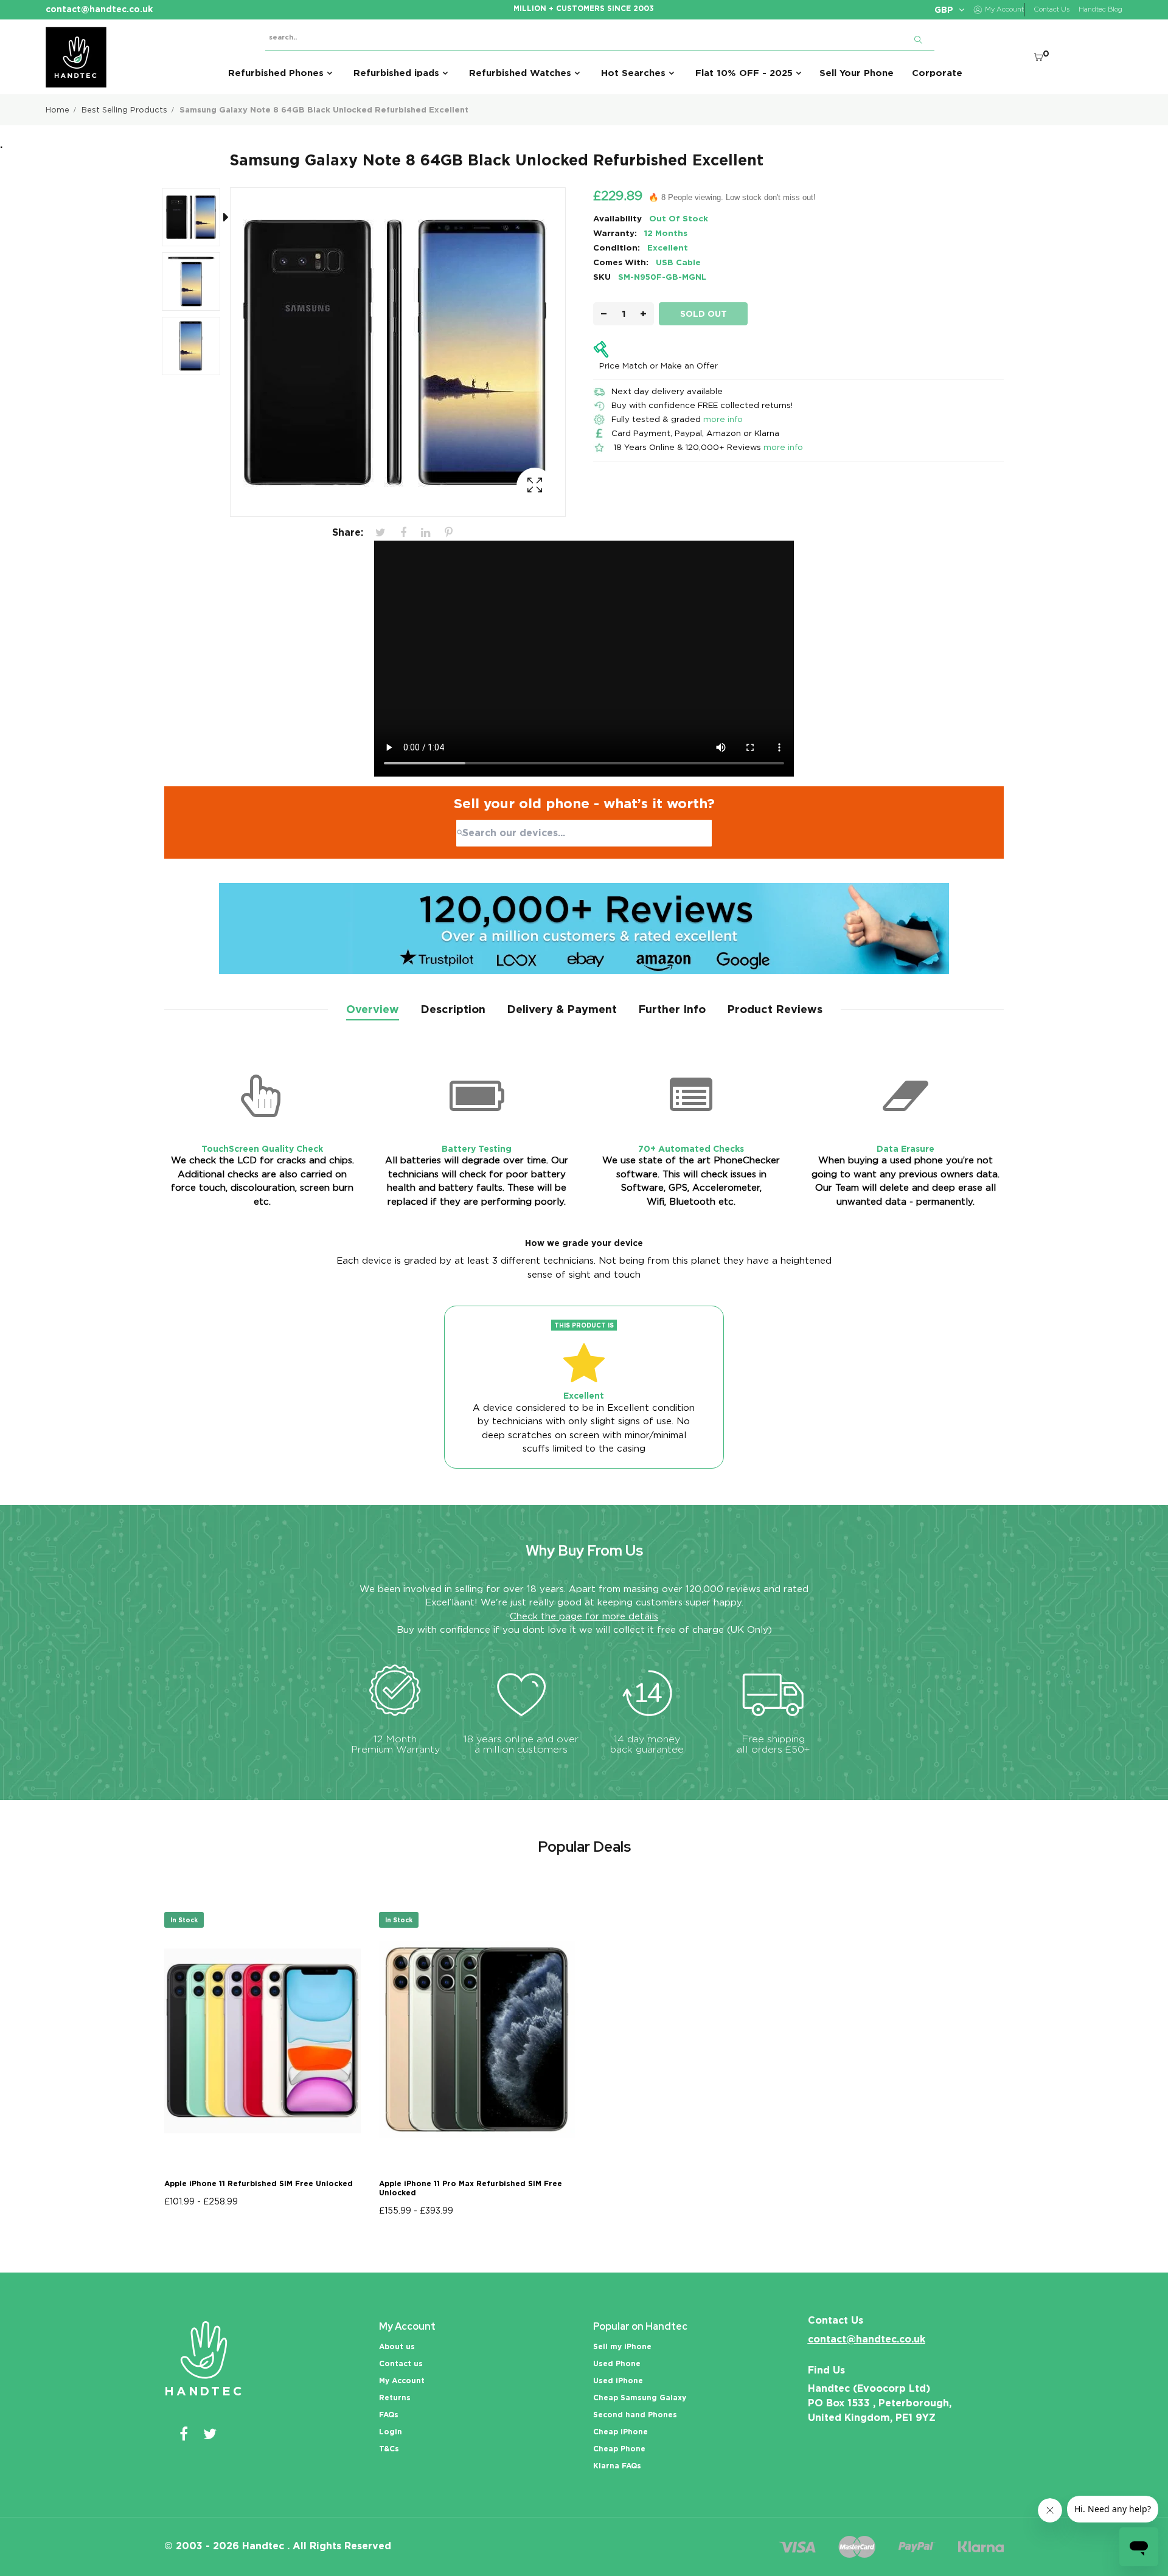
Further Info (672, 1009)
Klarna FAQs (617, 2466)
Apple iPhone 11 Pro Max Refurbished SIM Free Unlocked (471, 2188)
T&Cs (389, 2449)
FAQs (389, 2415)
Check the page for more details (584, 1616)
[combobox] (584, 833)
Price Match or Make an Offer (659, 365)
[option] (197, 220)
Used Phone (617, 2363)
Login (391, 2432)
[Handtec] (76, 57)
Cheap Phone (619, 2449)
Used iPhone (618, 2380)
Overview (373, 1009)
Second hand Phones (635, 2415)
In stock (184, 1920)
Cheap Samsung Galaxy (640, 2398)
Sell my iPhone (622, 2346)
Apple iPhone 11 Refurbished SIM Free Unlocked (259, 2183)
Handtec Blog (1100, 9)
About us (397, 2346)
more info (723, 419)
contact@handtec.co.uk (867, 2339)
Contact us (401, 2363)
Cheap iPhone (620, 2432)
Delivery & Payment (562, 1009)
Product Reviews (775, 1009)
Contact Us (1052, 9)
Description (453, 1009)
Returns (395, 2398)
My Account (402, 2380)
